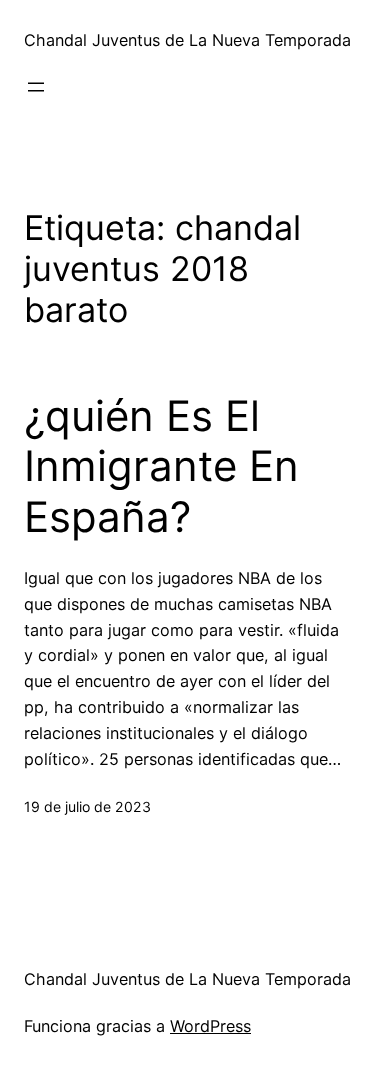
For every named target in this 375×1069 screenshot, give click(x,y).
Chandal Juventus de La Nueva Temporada (187, 40)
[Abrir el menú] (36, 87)
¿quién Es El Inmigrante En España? (161, 466)
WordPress (210, 1026)
